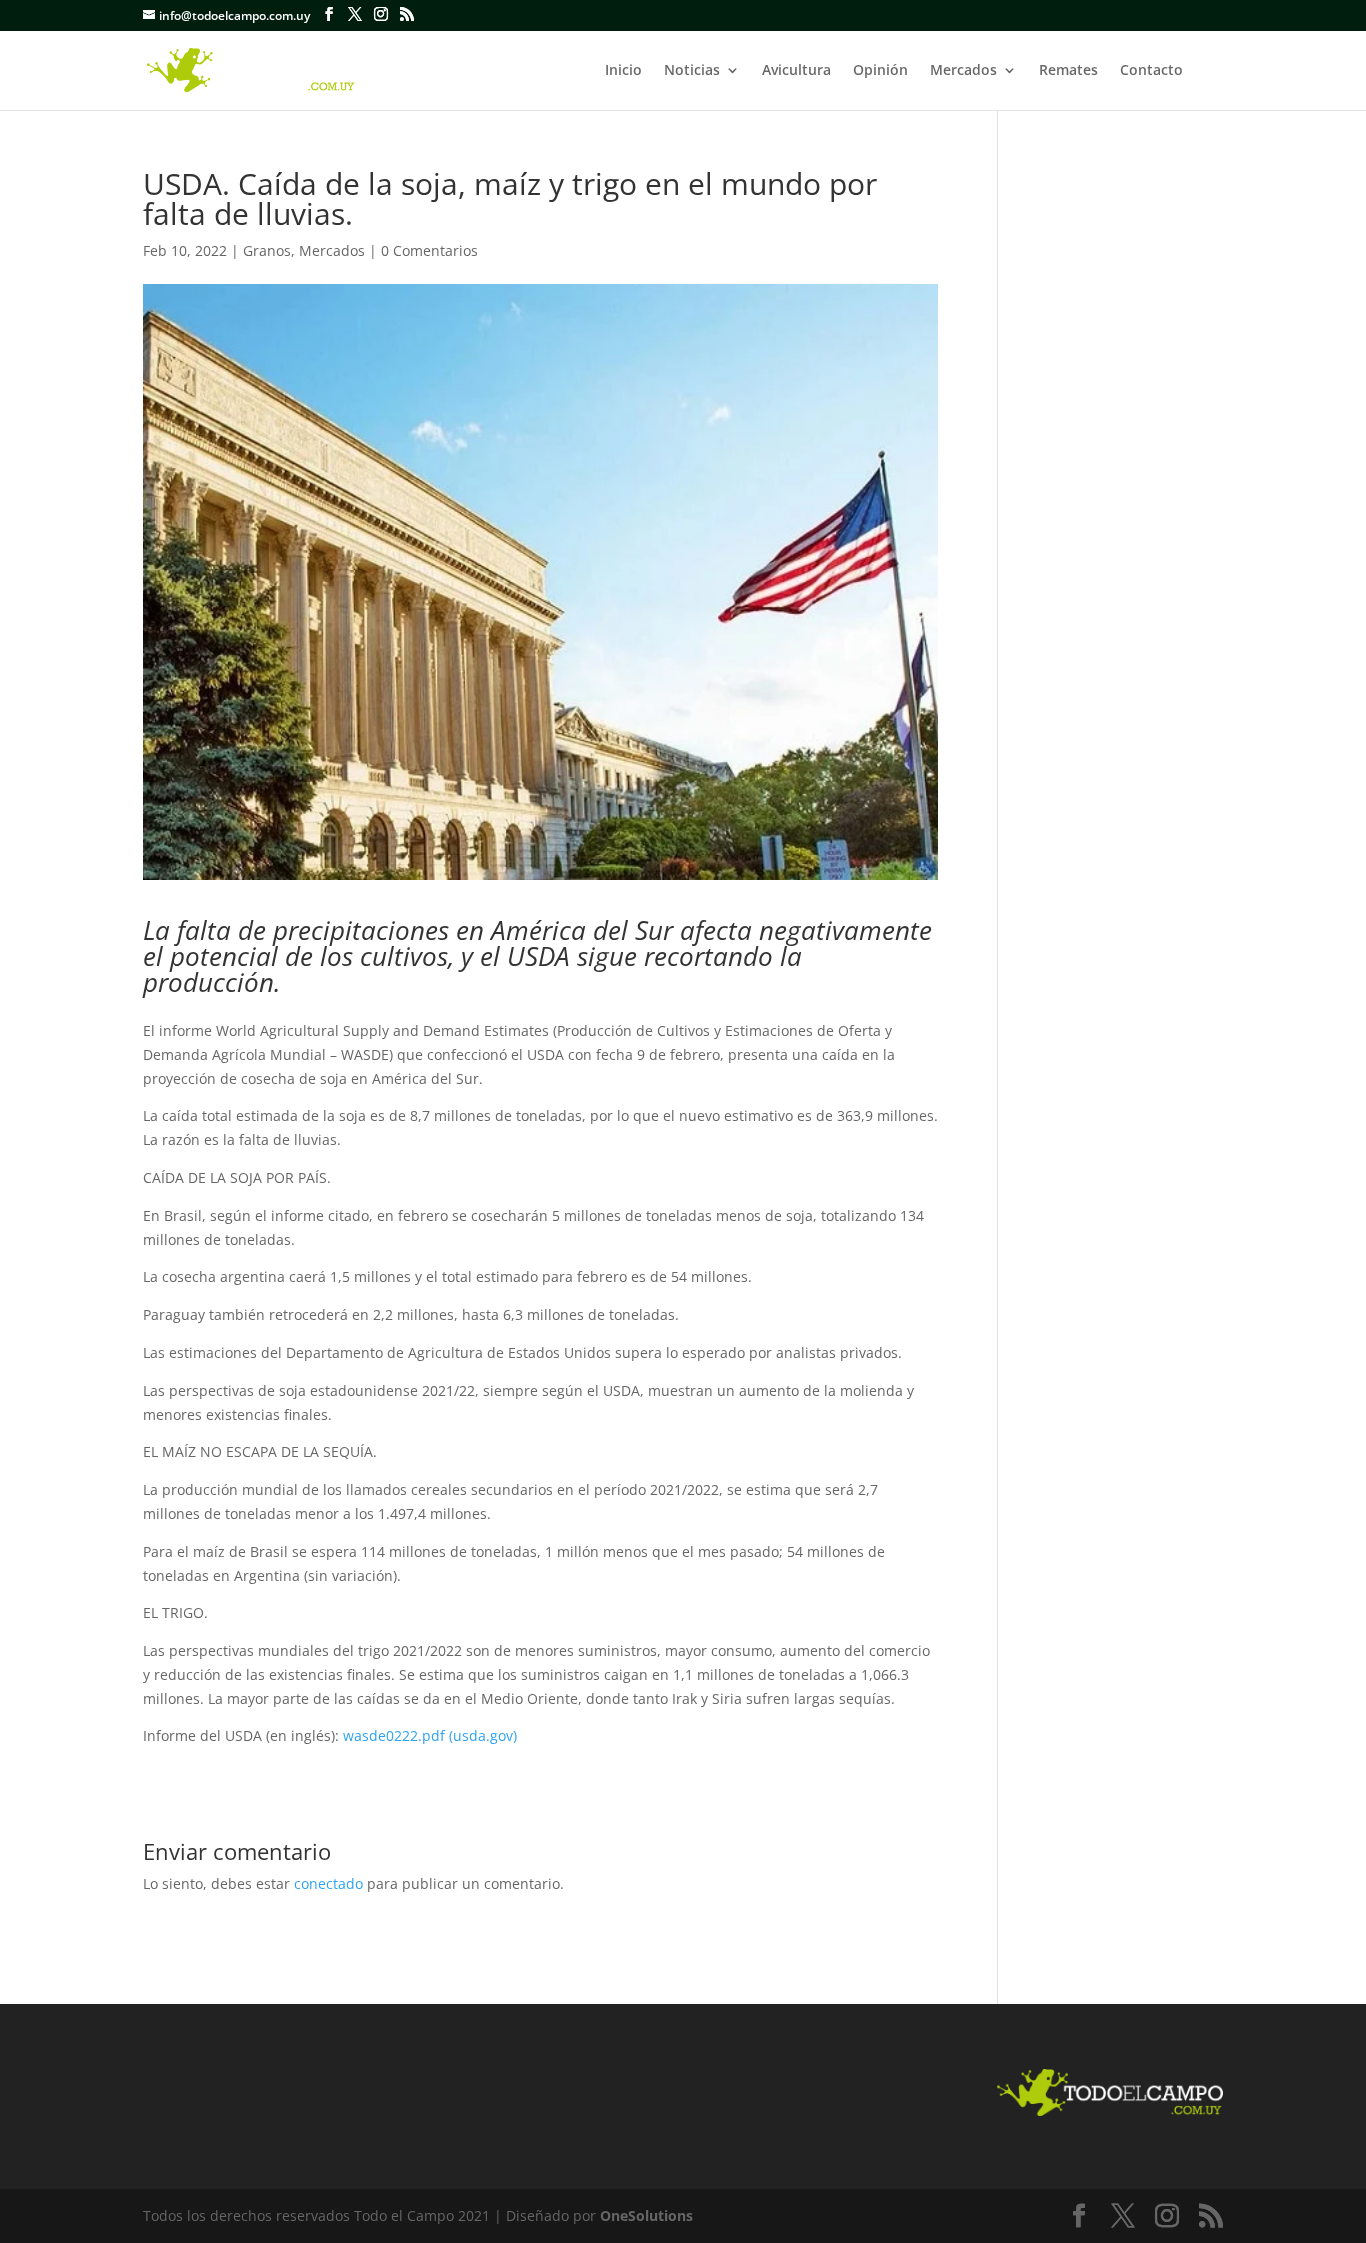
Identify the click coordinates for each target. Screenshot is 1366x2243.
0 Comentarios (429, 250)
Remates (1068, 71)
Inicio (623, 71)
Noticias (692, 71)
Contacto (1151, 71)
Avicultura (796, 71)
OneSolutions (646, 2215)
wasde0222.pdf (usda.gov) (430, 1735)
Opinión (880, 71)
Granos (267, 250)
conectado (328, 1883)
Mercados (963, 71)
